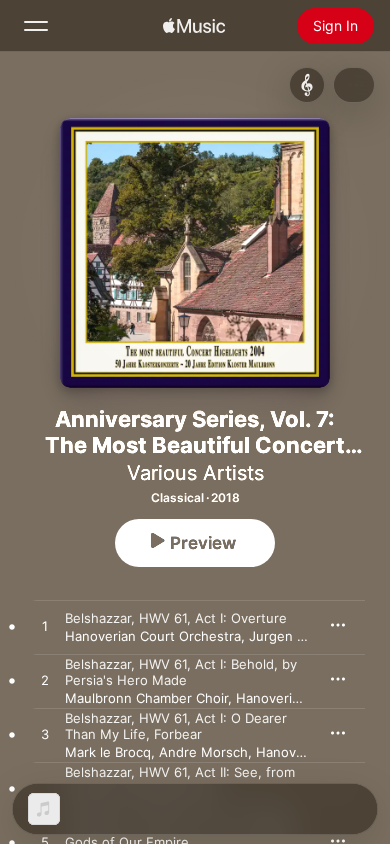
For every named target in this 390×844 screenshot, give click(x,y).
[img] (194, 26)
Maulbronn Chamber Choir (146, 698)
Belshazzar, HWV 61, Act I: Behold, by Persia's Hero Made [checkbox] (181, 672)
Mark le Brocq (108, 752)
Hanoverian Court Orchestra (153, 636)
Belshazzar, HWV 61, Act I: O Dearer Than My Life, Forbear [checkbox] (176, 726)
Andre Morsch (203, 752)
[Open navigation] (36, 26)
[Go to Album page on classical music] (307, 85)
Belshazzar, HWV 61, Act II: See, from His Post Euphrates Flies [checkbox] (180, 780)
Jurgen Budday (296, 636)
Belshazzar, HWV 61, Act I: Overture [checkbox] (176, 618)
